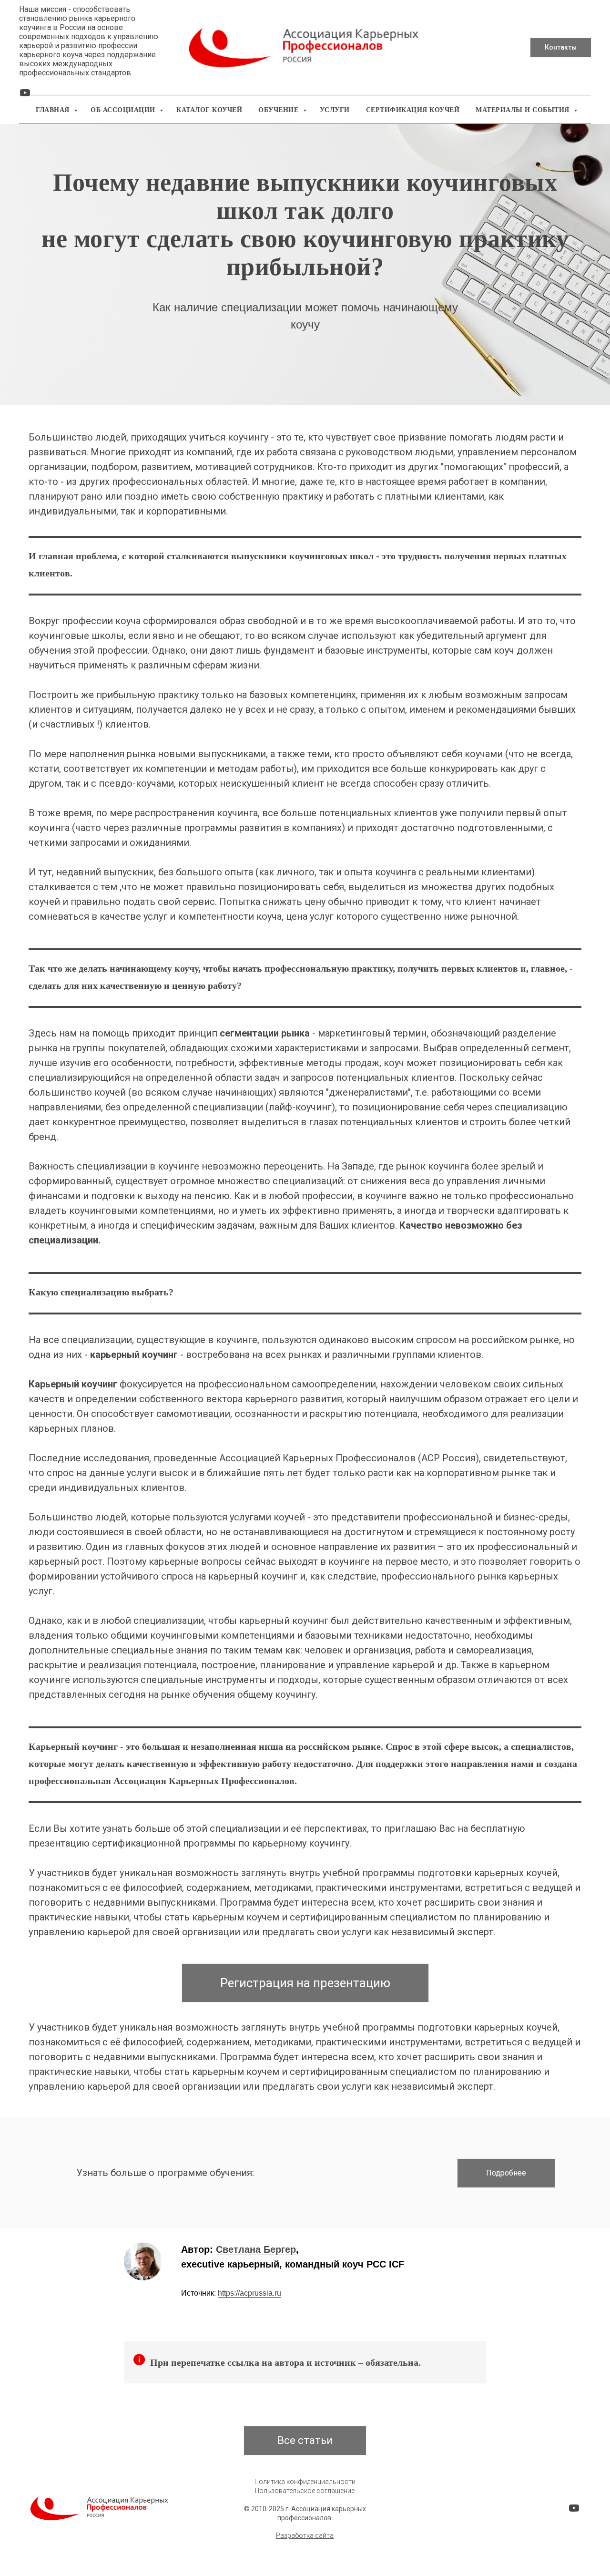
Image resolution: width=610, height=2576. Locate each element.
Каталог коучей (209, 110)
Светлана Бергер (256, 2249)
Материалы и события (524, 110)
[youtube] (25, 96)
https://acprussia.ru (249, 2293)
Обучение (280, 110)
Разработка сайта (305, 2535)
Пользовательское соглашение (305, 2491)
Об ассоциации (124, 110)
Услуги (335, 110)
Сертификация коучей (413, 110)
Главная (54, 110)
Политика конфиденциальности (305, 2482)
